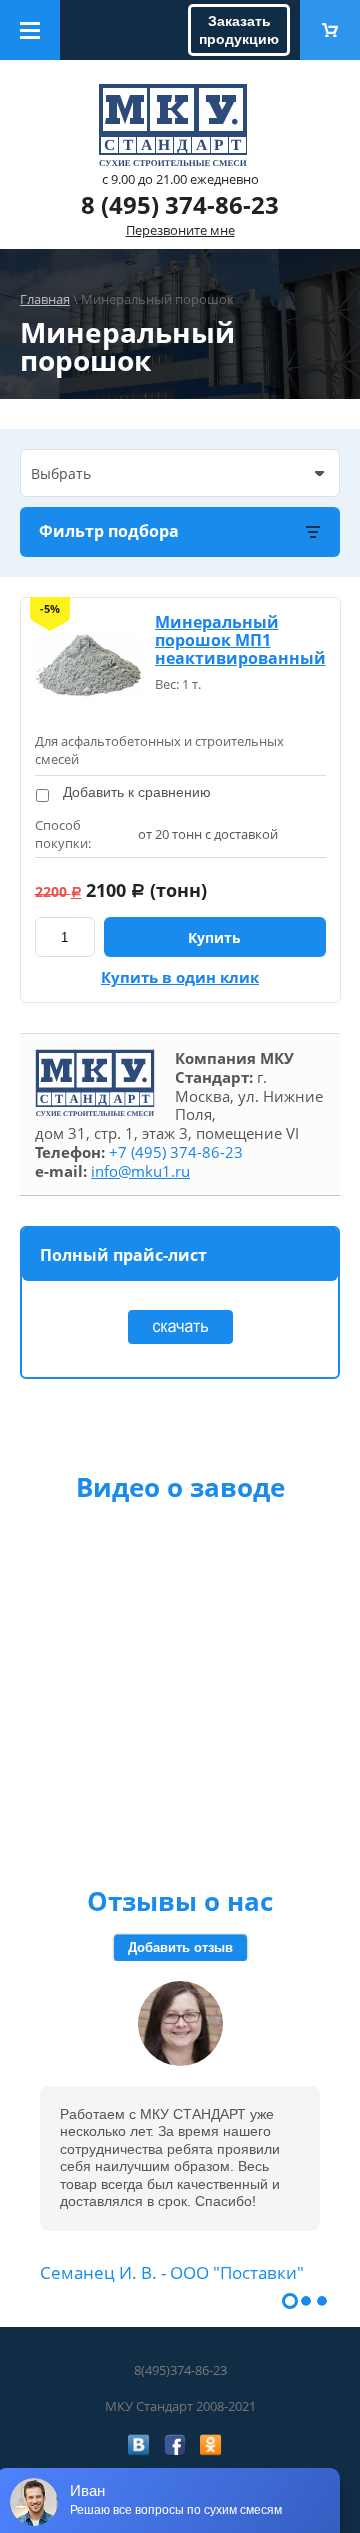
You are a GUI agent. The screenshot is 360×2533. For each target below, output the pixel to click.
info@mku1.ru (140, 1171)
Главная (45, 299)
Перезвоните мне (180, 230)
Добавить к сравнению (135, 792)
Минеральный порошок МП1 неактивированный (240, 640)
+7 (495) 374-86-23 (176, 1152)
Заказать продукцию (239, 30)
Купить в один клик (180, 977)
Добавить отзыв (180, 1947)
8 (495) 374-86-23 (180, 204)
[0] (330, 30)
